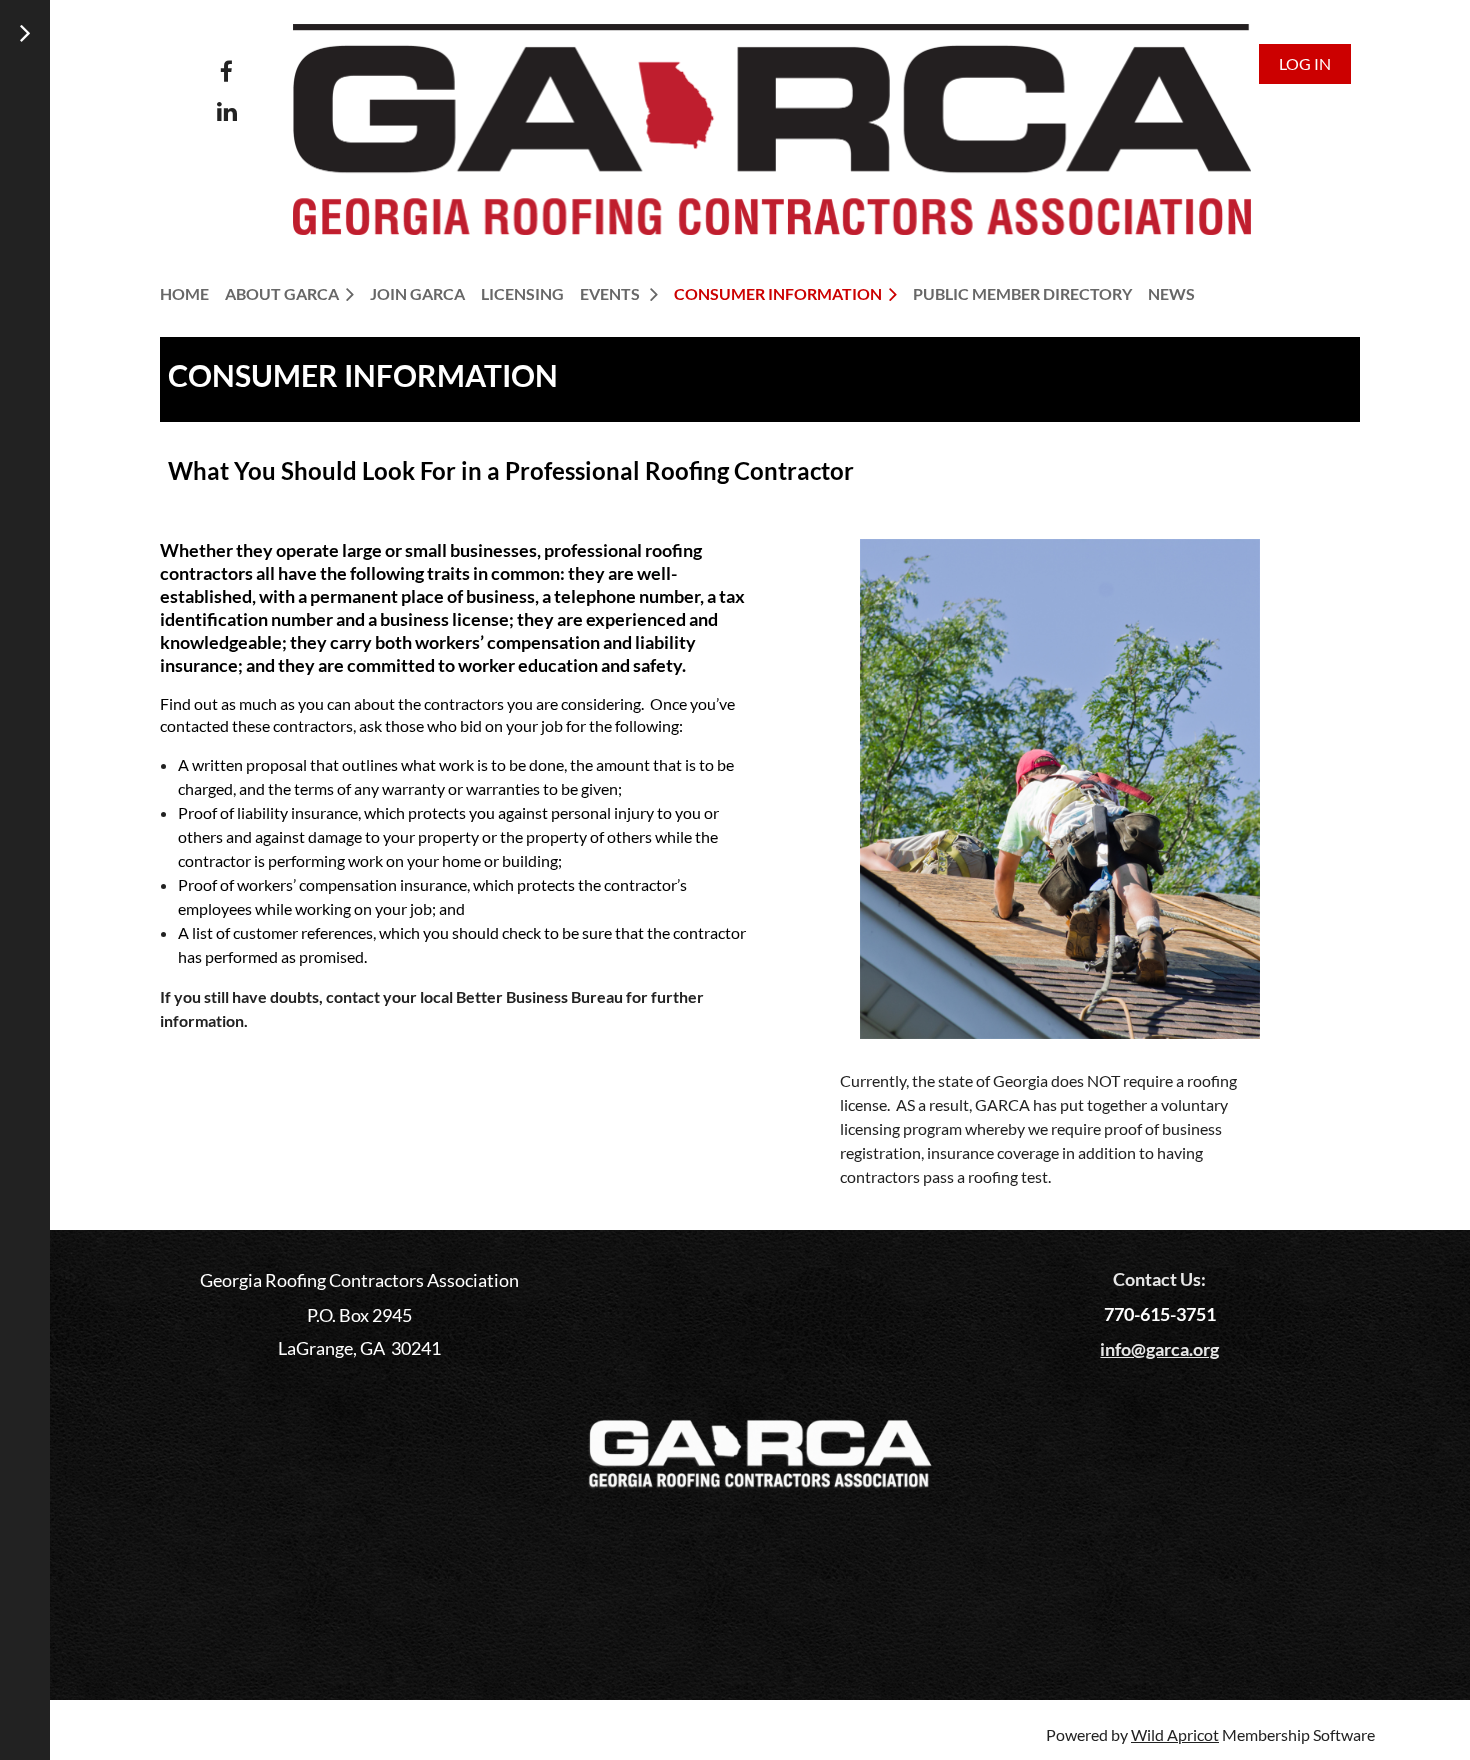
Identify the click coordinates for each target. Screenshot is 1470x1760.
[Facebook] (226, 71)
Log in (1305, 63)
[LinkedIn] (226, 111)
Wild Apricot (1175, 1734)
